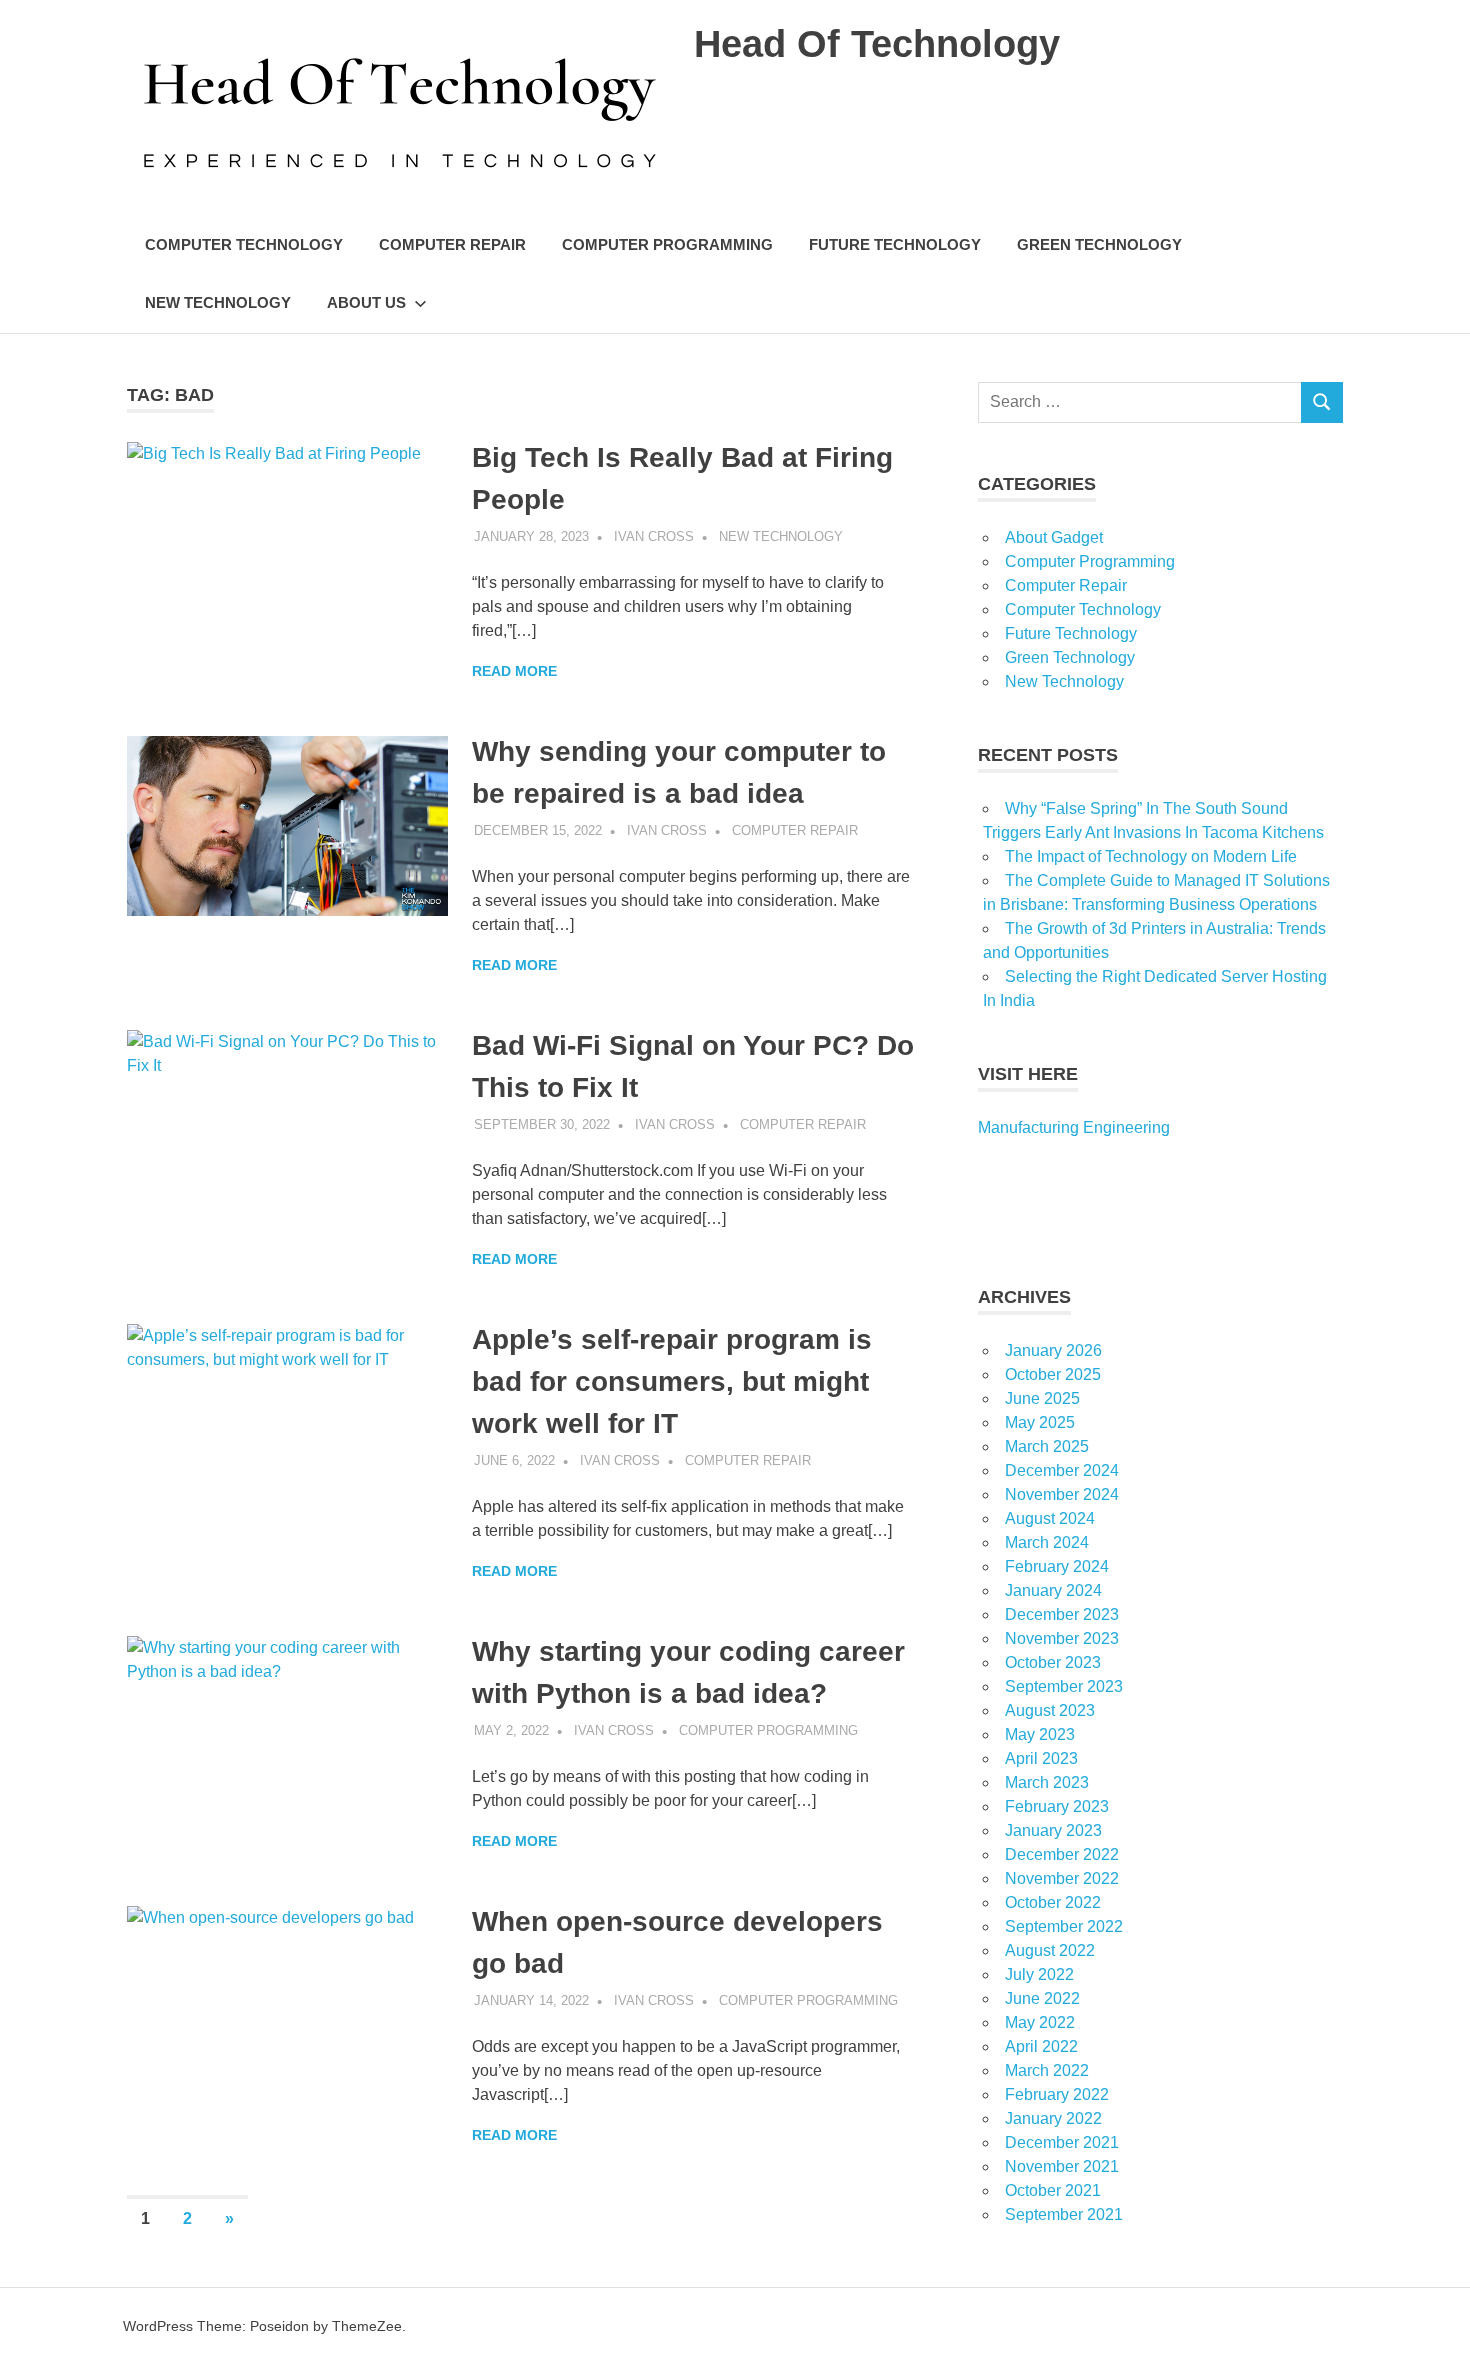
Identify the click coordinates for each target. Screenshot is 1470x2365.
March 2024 (1047, 1542)
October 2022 (1053, 1902)
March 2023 (1047, 1782)
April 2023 (1041, 1758)
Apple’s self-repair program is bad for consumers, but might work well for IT (672, 1381)
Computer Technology (244, 244)
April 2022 (1041, 2046)
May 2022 (1040, 2022)
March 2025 (1047, 1446)
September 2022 (1064, 1926)
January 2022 (1053, 2118)
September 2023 (1064, 1686)
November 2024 (1062, 1494)
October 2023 (1053, 1662)
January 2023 (1053, 1830)
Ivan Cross (654, 536)
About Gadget (1054, 537)
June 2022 (1042, 1998)
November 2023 (1062, 1638)
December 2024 (1062, 1470)
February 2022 (1057, 2094)
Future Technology (895, 244)
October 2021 (1053, 2190)
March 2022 (1047, 2070)
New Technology (218, 302)
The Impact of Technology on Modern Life (1151, 856)
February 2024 (1057, 1566)
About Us (366, 302)
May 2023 (1040, 1734)
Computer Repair (452, 244)
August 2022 (1050, 1950)
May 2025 (1040, 1422)
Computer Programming (667, 244)
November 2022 (1062, 1878)
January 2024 (1053, 1590)
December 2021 (1062, 2142)
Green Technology (1099, 244)
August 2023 (1050, 1710)
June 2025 (1042, 1398)
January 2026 (1053, 1350)
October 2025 (1053, 1374)
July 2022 (1039, 1974)
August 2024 (1050, 1518)
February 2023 (1057, 1806)
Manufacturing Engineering (1074, 1127)
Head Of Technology (877, 44)
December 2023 (1062, 1614)
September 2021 (1064, 2214)
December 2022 (1062, 1854)
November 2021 (1062, 2166)
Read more (514, 671)
